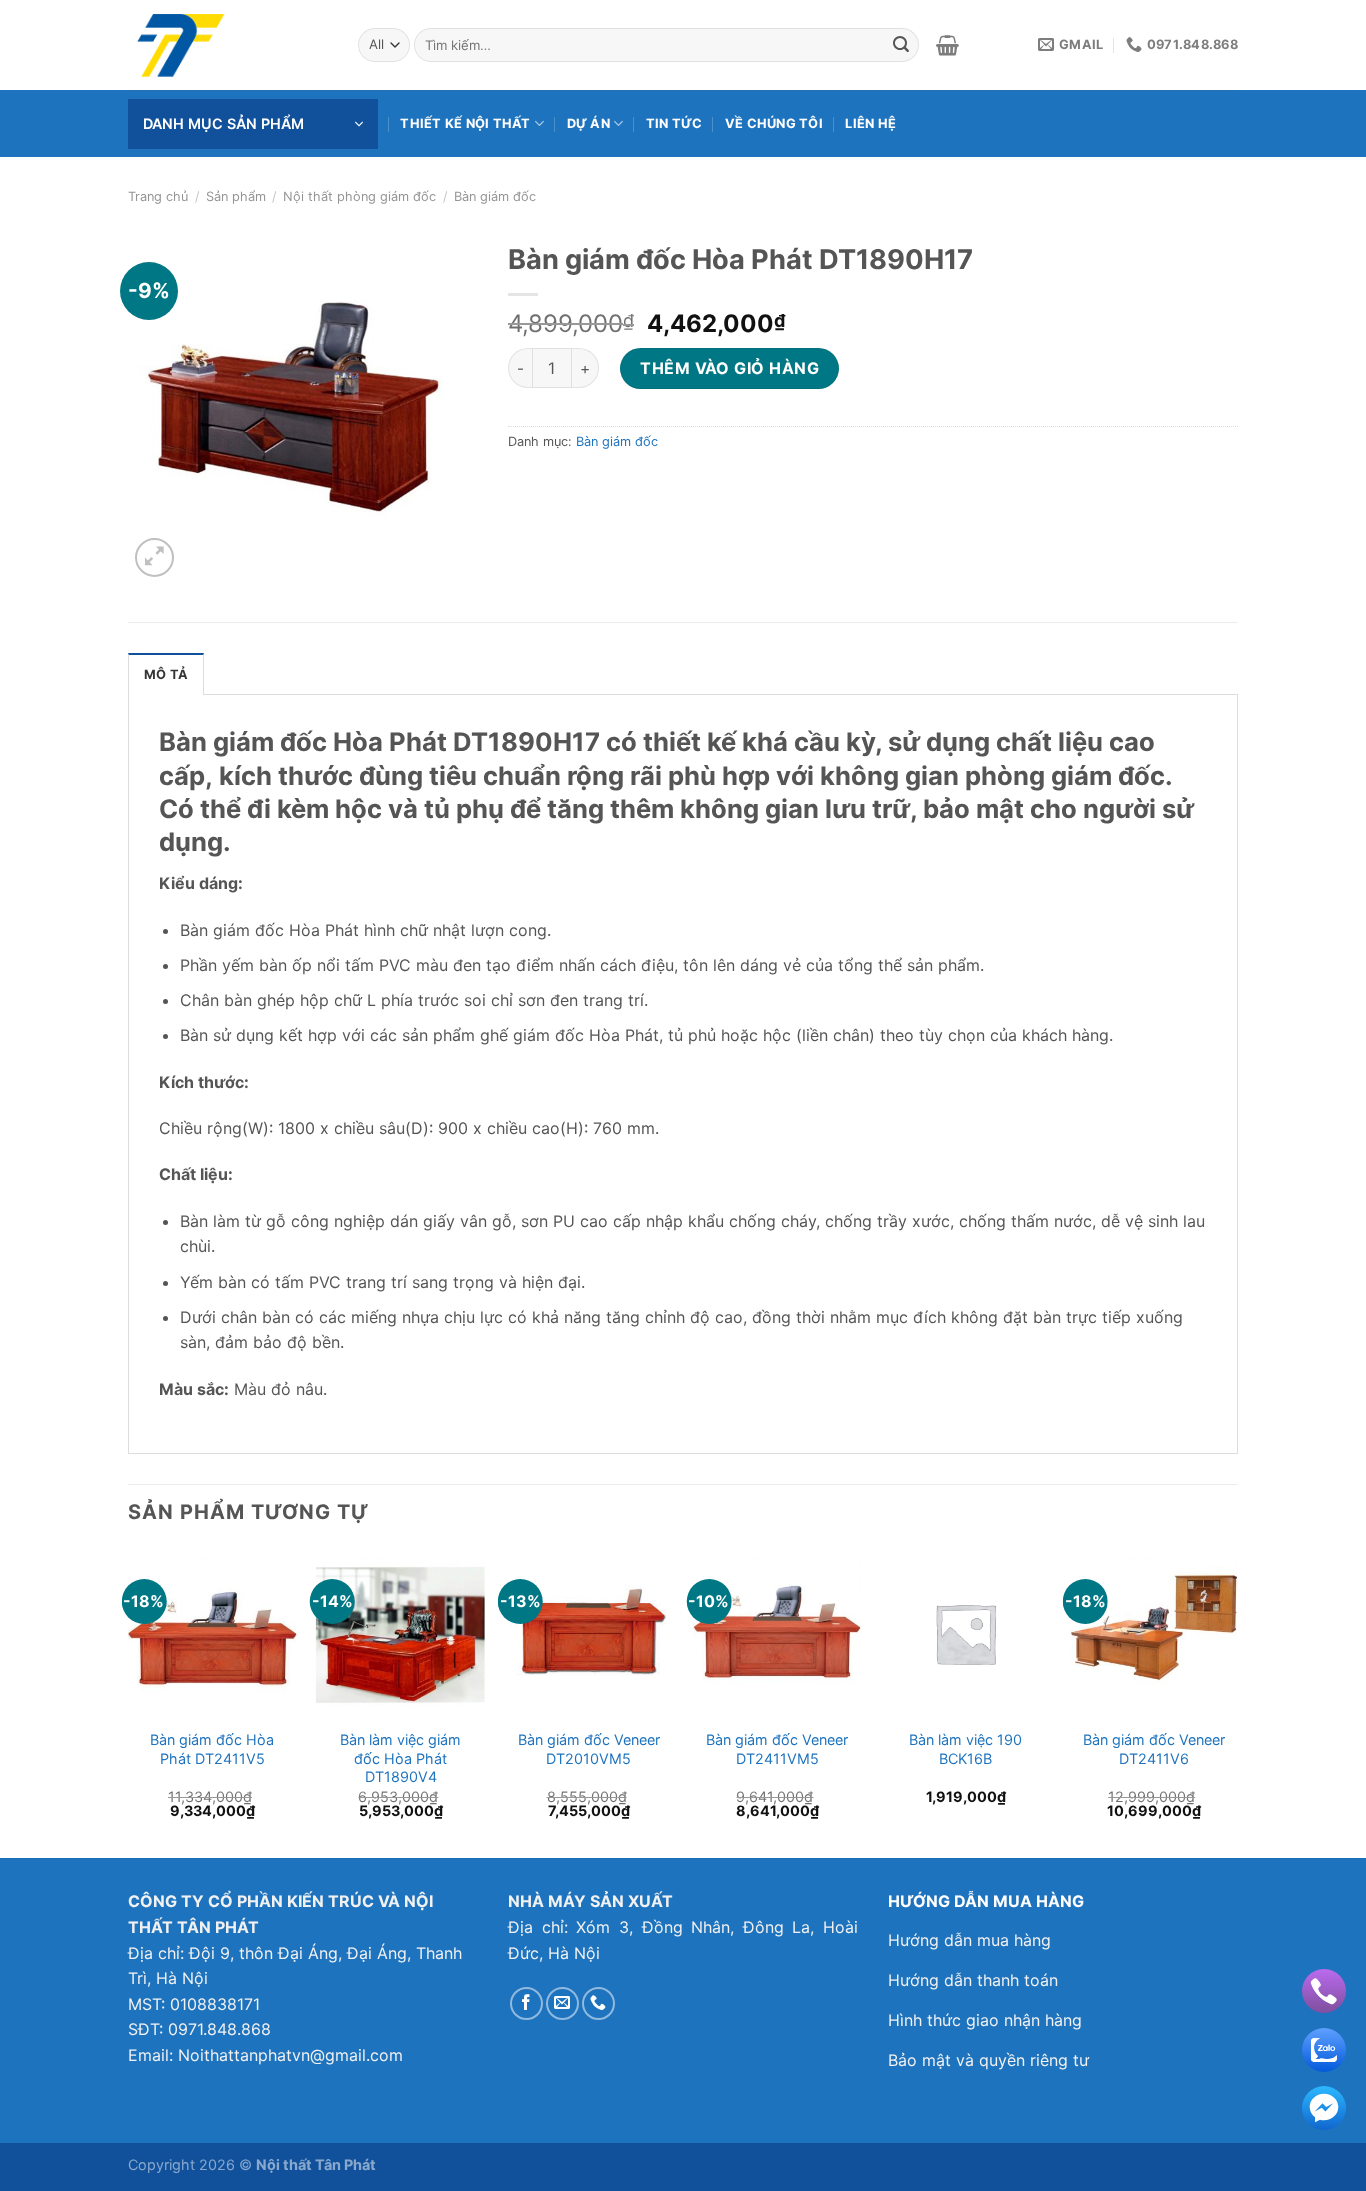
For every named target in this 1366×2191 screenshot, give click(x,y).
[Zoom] (154, 557)
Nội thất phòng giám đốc (359, 196)
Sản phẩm (236, 196)
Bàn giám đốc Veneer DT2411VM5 (777, 1749)
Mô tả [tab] (166, 674)
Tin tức (674, 123)
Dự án (588, 123)
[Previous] (129, 1701)
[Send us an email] (562, 2003)
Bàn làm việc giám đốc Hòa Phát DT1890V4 (400, 1758)
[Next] (1237, 1701)
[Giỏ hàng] (947, 45)
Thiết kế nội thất (465, 123)
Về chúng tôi (774, 123)
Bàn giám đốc (495, 196)
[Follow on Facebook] (526, 2003)
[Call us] (598, 2003)
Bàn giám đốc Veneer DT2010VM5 (589, 1749)
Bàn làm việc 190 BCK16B (965, 1749)
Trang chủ (158, 196)
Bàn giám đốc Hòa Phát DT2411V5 (212, 1749)
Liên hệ (870, 123)
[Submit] (901, 45)
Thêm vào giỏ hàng (729, 368)
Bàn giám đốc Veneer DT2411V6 (1154, 1749)
